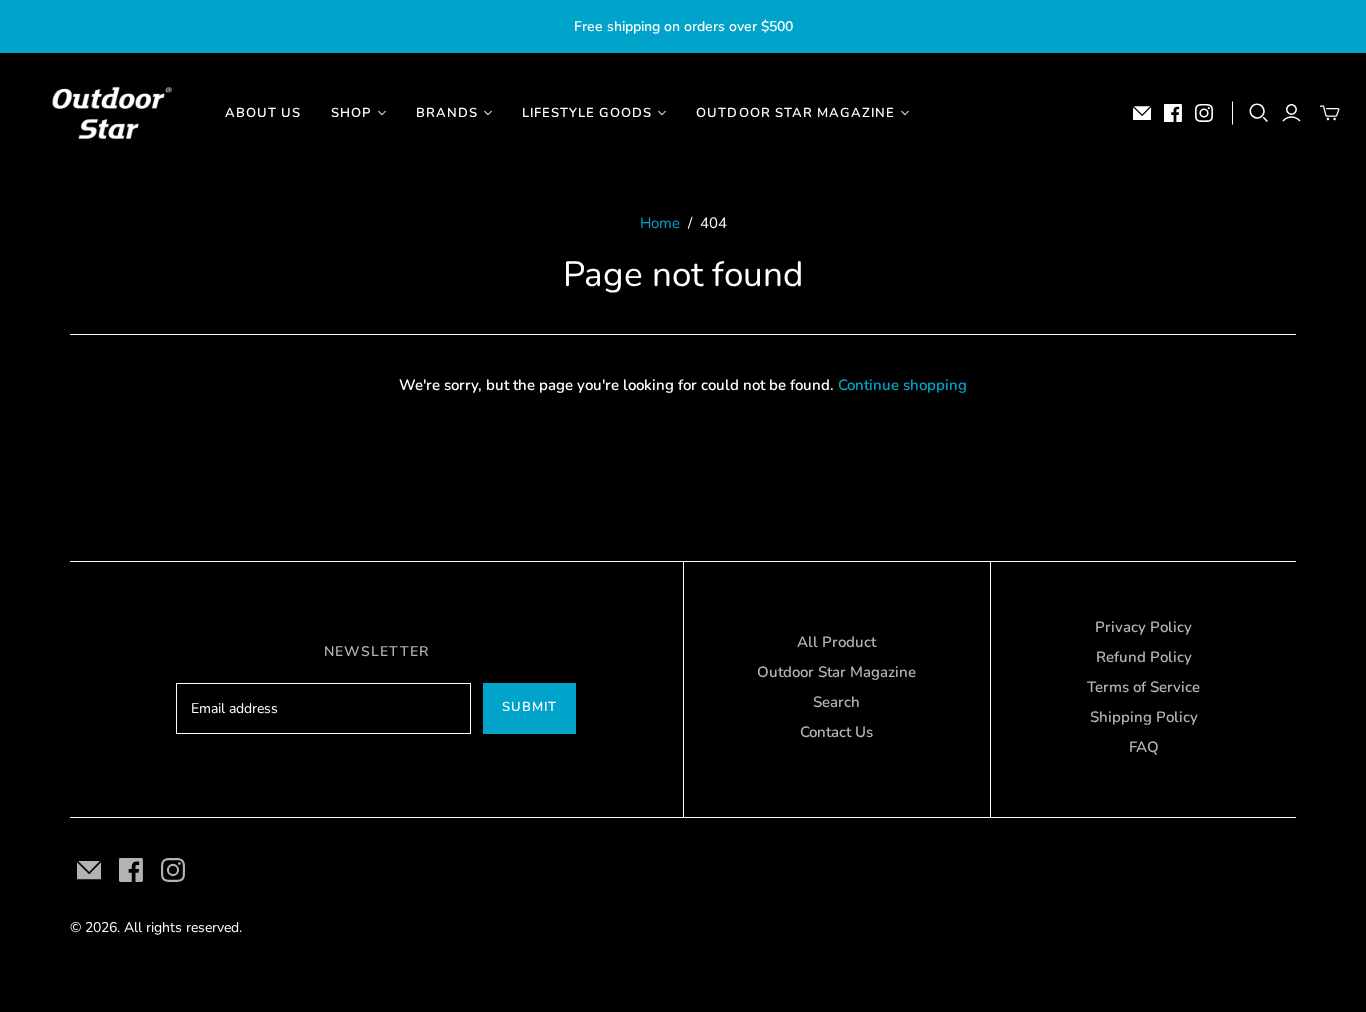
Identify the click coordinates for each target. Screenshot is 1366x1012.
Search (836, 702)
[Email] (1142, 113)
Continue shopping (902, 385)
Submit (529, 707)
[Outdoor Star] (110, 113)
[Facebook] (1173, 113)
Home (660, 223)
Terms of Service (1143, 687)
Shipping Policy (1144, 717)
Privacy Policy (1143, 627)
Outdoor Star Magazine (836, 672)
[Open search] (1259, 113)
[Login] (1291, 113)
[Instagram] (1204, 113)
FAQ (1144, 747)
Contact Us (836, 732)
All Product (836, 642)
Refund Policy (1144, 657)
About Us (263, 113)
